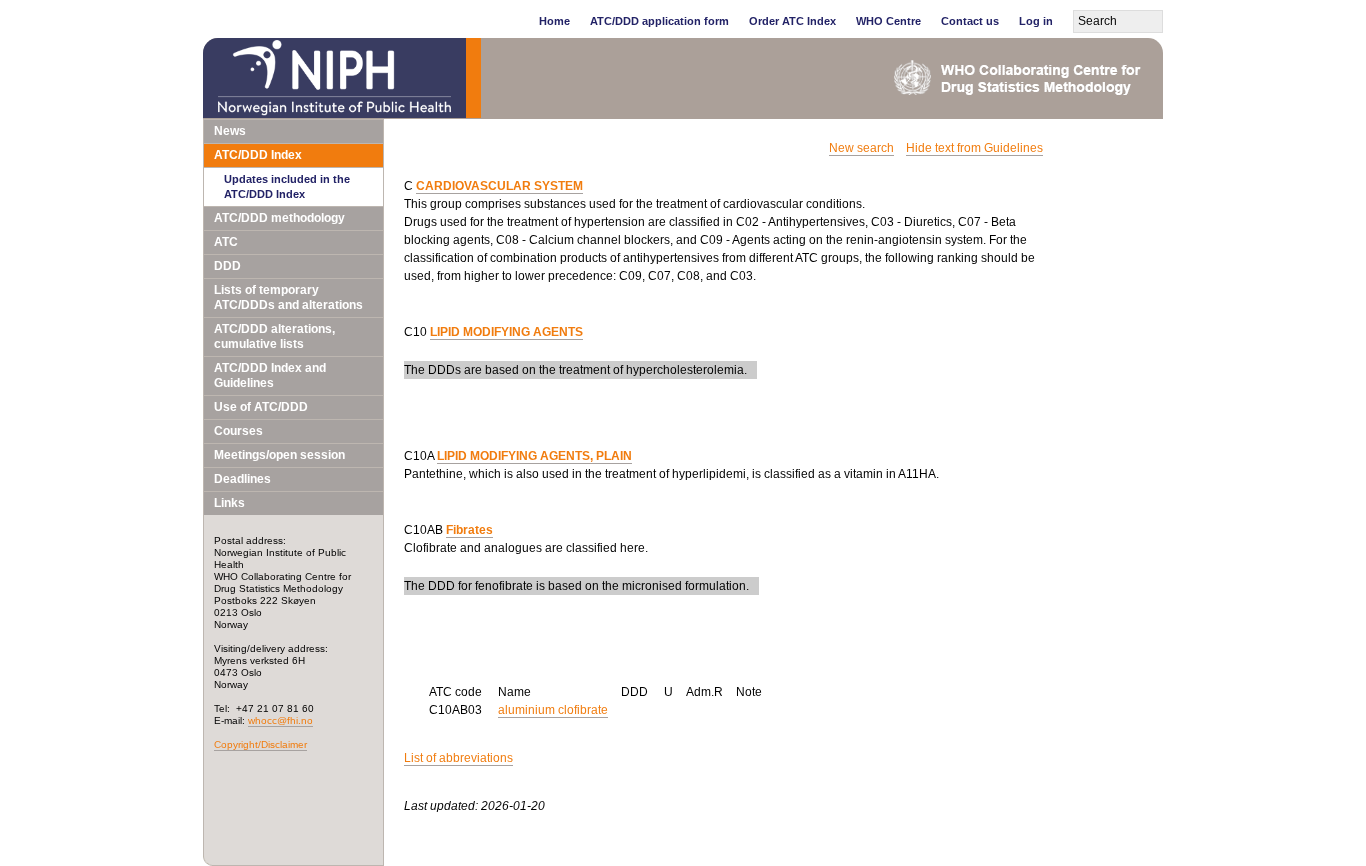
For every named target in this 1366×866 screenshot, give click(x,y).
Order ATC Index (792, 21)
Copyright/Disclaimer (260, 744)
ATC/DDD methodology (279, 218)
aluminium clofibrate (553, 710)
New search (861, 148)
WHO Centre (888, 21)
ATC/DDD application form (659, 21)
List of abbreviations (458, 758)
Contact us (970, 21)
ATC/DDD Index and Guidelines (270, 375)
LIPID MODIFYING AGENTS (506, 332)
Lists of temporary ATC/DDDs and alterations (288, 297)
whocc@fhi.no (280, 720)
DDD (227, 266)
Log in (1036, 21)
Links (229, 503)
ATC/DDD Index (258, 155)
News (230, 131)
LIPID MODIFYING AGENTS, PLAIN (534, 456)
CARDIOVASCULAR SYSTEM (499, 186)
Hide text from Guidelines (974, 148)
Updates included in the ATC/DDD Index (287, 186)
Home (554, 21)
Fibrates (469, 530)
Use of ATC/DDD (261, 407)
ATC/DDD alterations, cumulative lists (274, 336)
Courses (238, 431)
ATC (226, 242)
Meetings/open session (279, 455)
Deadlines (242, 479)
